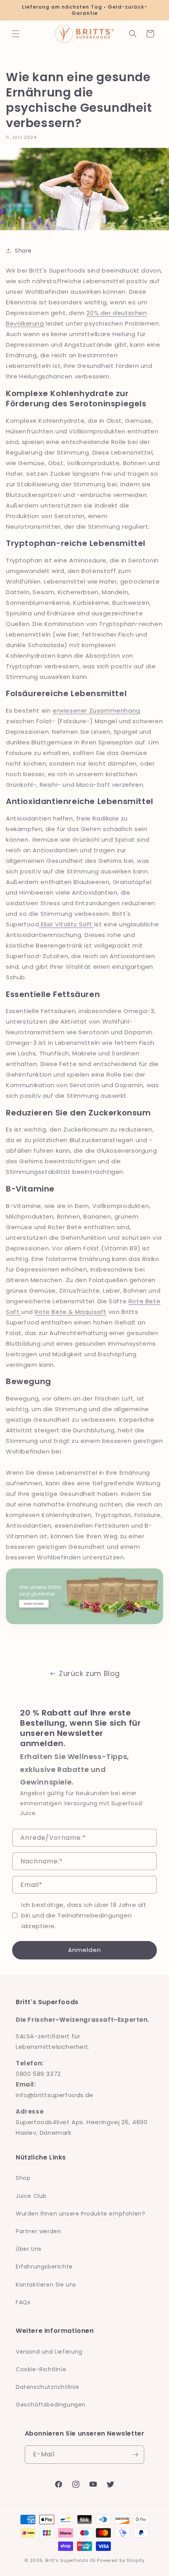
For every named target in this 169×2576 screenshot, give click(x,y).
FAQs (23, 2302)
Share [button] (23, 251)
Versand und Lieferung (49, 2352)
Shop (23, 2178)
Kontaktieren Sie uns (46, 2285)
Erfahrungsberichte (44, 2267)
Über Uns (29, 2249)
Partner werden (38, 2231)
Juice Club (31, 2196)
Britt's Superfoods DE (71, 2560)
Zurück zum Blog (89, 1673)
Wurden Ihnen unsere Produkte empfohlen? (80, 2214)
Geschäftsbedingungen (51, 2405)
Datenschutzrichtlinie (48, 2387)
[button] (16, 34)
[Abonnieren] (135, 2455)
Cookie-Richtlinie (41, 2369)
